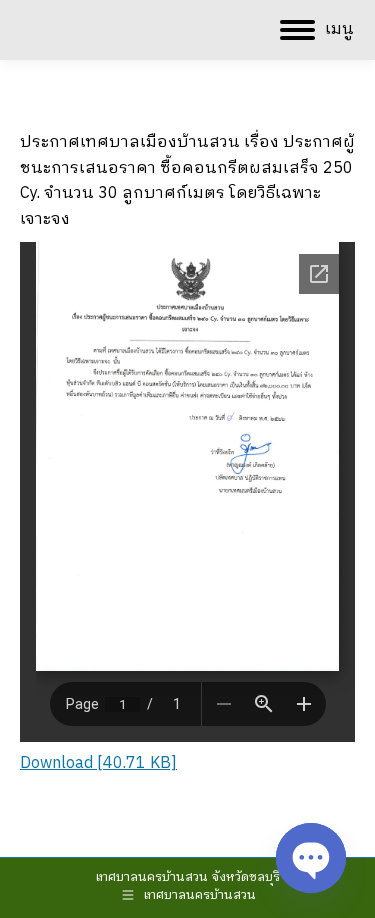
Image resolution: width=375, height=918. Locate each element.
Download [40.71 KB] (98, 763)
